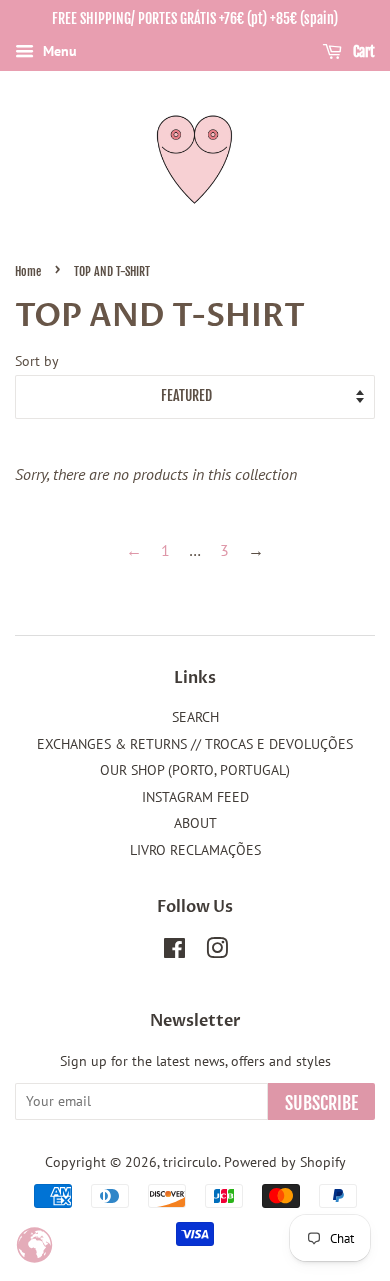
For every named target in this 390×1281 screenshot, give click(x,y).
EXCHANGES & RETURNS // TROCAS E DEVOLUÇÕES (195, 744)
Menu (58, 51)
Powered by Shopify (285, 1162)
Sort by (37, 360)
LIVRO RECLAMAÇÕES (195, 850)
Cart (362, 51)
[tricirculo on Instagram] (217, 952)
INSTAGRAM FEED (195, 797)
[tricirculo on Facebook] (174, 952)
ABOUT (195, 823)
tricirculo (190, 1162)
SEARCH (195, 717)
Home (28, 271)
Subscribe (321, 1103)
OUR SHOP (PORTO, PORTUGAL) (195, 770)
